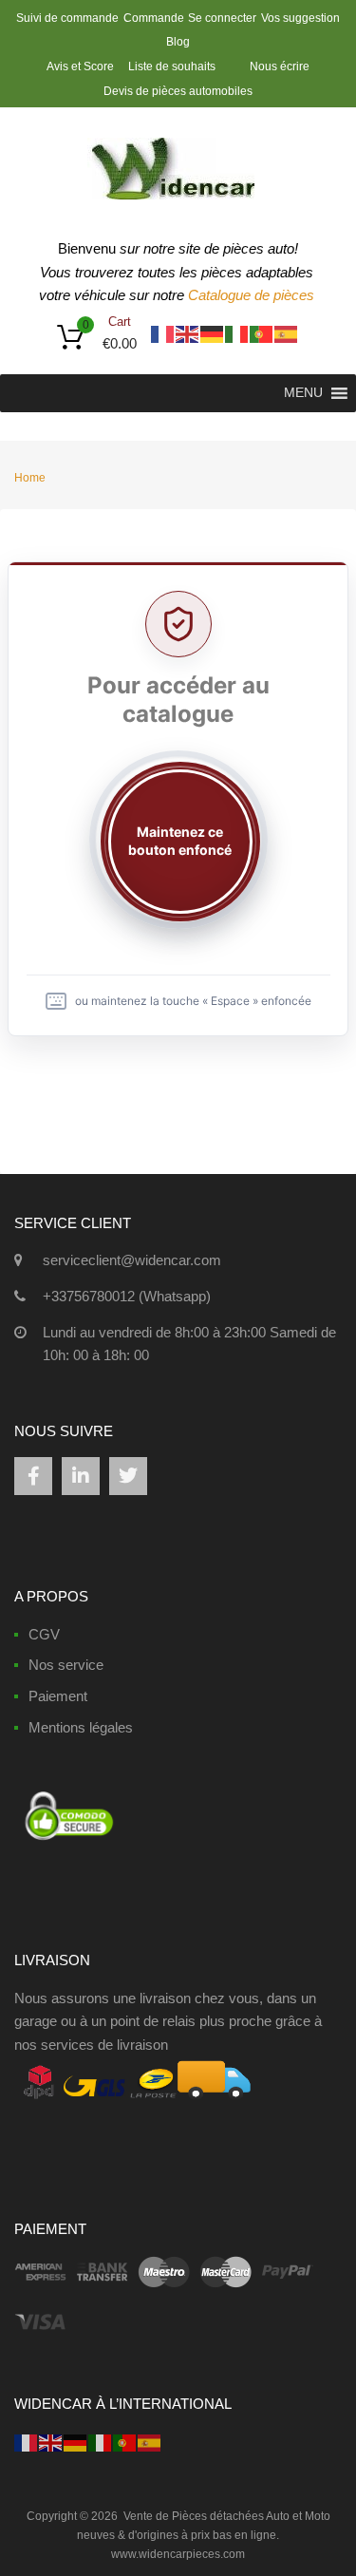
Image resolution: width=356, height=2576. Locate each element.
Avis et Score (82, 66)
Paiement (58, 1696)
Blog (178, 42)
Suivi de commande (67, 18)
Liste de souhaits (172, 66)
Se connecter (222, 18)
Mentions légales (81, 1727)
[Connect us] (33, 1476)
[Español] (287, 333)
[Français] (163, 333)
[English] (188, 333)
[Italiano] (237, 333)
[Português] (262, 333)
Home (30, 478)
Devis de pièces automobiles (178, 91)
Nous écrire (280, 66)
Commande (154, 18)
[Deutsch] (213, 333)
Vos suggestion (300, 18)
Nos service (66, 1665)
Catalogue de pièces (253, 295)
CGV (44, 1634)
